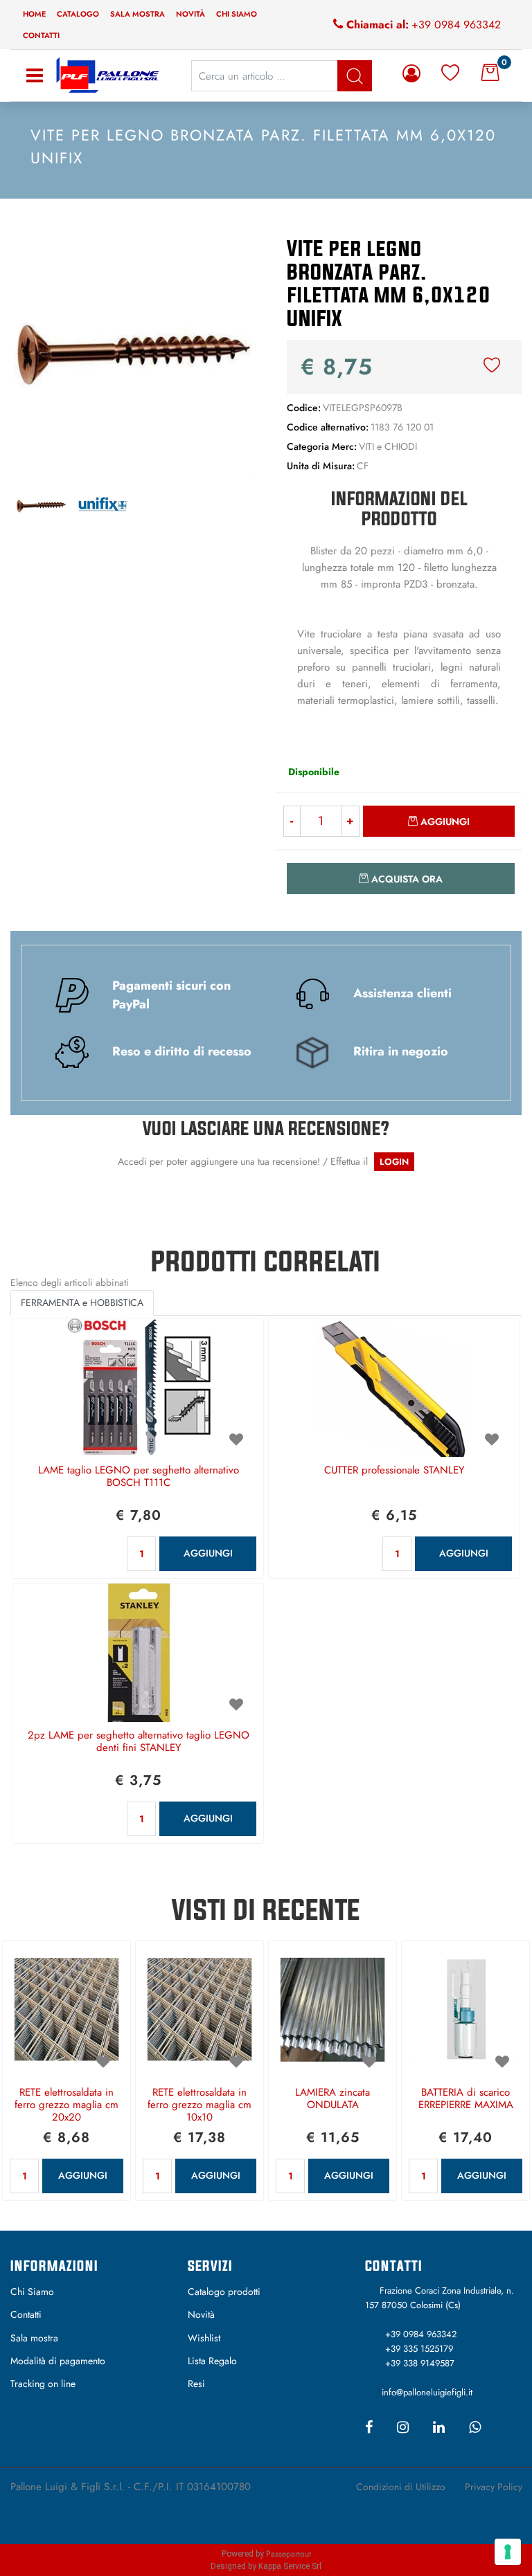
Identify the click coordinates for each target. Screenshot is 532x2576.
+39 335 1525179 (419, 2349)
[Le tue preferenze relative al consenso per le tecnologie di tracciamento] (508, 2552)
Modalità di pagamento (58, 2361)
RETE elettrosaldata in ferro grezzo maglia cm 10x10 (199, 2105)
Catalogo (78, 14)
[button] (133, 351)
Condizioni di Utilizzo (401, 2487)
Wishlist (204, 2338)
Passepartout (289, 2554)
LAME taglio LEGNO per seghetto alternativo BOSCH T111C (139, 1477)
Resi (196, 2384)
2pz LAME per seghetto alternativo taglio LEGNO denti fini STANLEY (139, 1742)
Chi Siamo (32, 2292)
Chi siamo (237, 14)
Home (34, 14)
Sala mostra (138, 14)
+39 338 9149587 (420, 2363)
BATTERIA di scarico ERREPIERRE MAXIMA (466, 2099)
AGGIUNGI (208, 1553)
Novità (190, 14)
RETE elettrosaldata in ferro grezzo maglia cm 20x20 (66, 2105)
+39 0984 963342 (456, 25)
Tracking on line (43, 2384)
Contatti (41, 35)
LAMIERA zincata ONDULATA (332, 2099)
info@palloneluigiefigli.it (427, 2392)
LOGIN (394, 1162)
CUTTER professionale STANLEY (394, 1471)
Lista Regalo (212, 2361)
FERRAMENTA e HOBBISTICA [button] (82, 1303)
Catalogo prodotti (224, 2292)
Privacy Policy (494, 2487)
